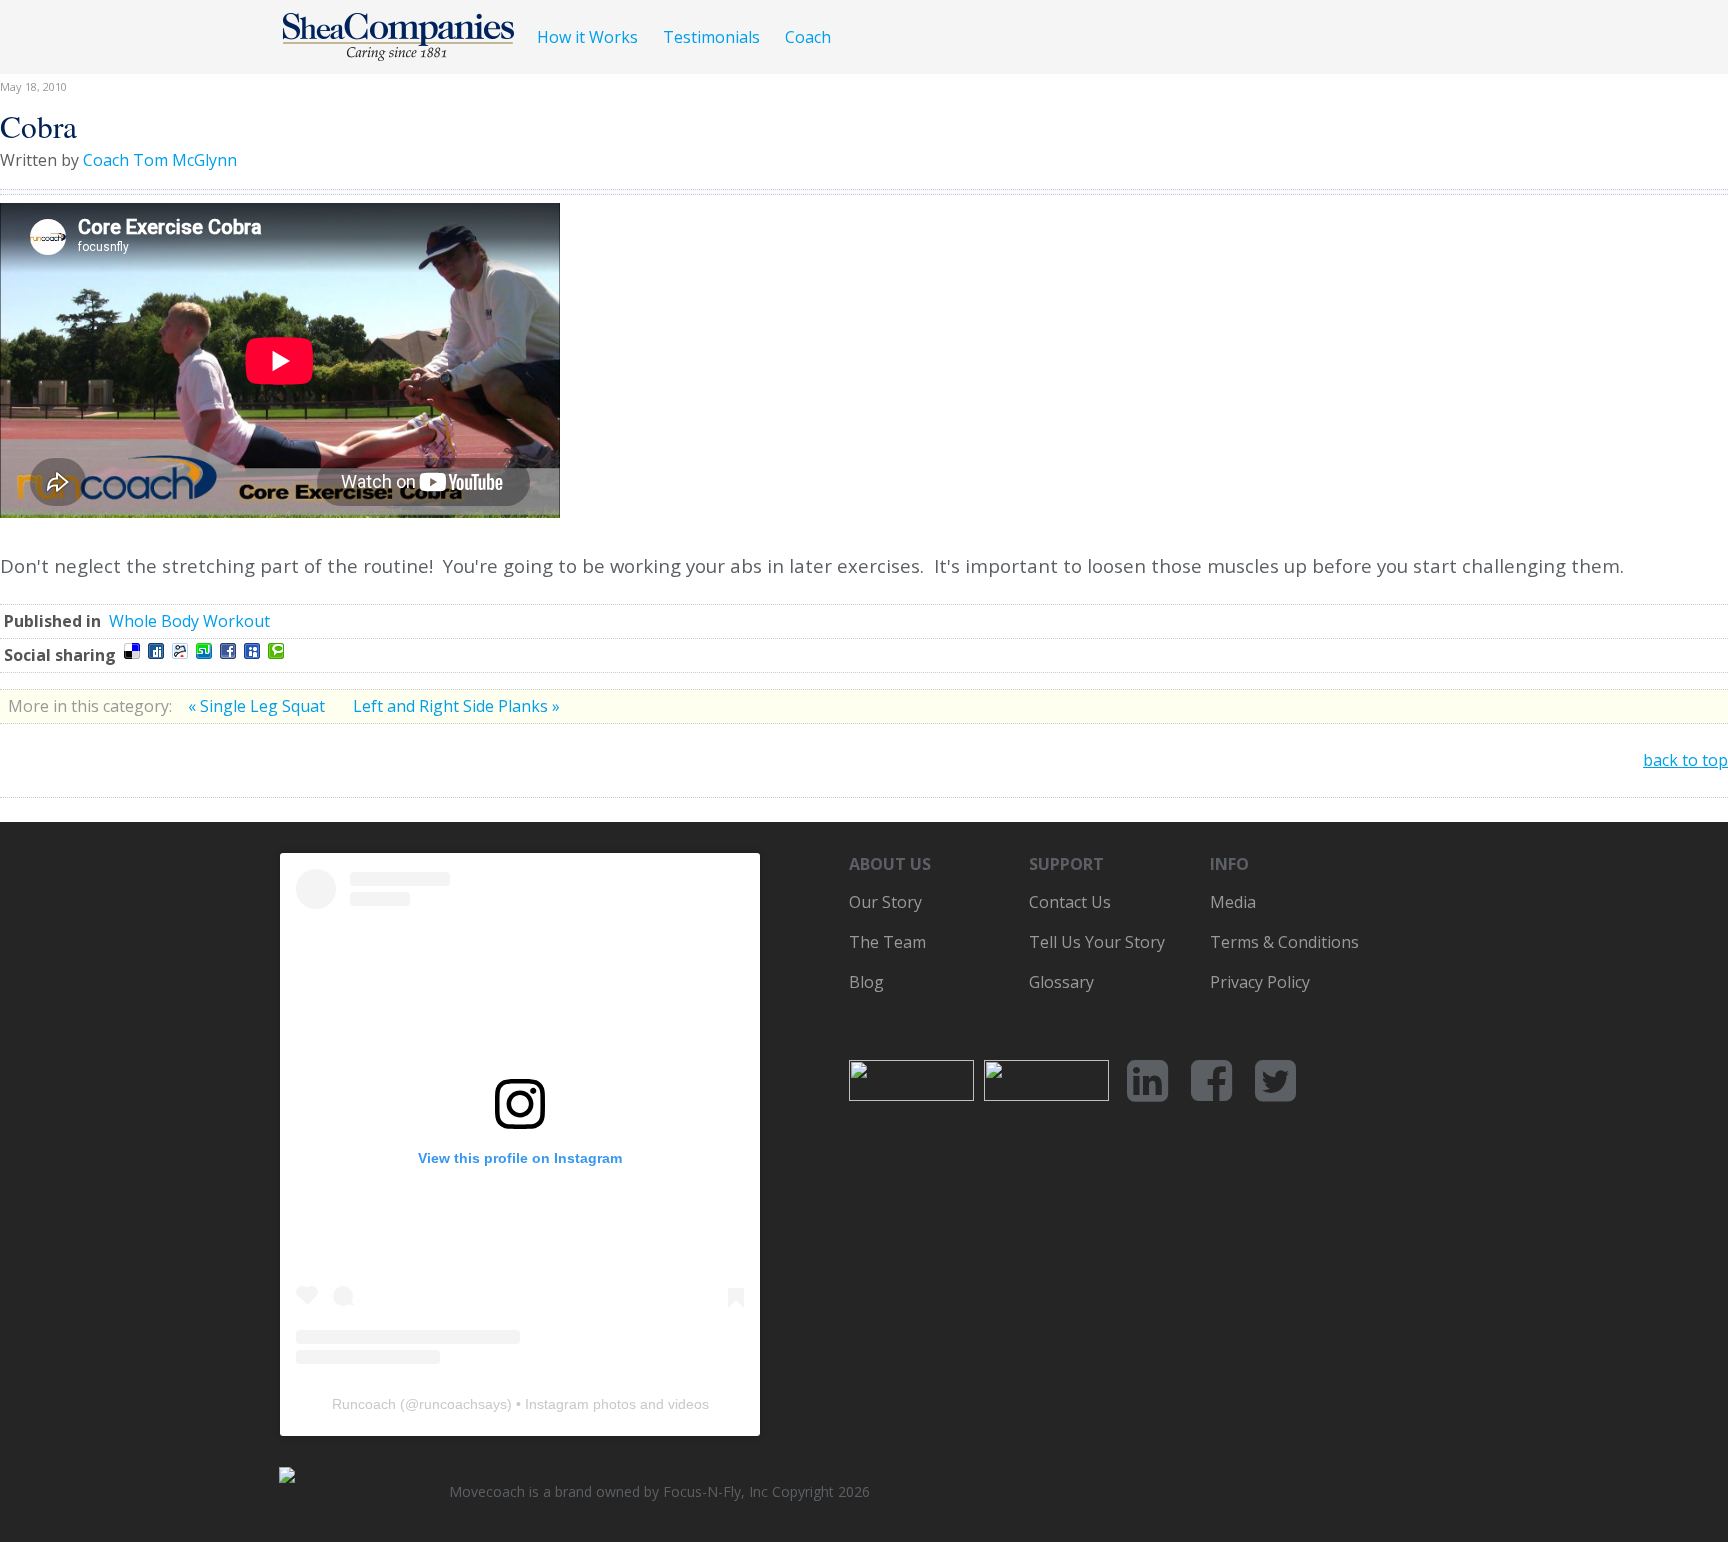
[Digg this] (156, 651)
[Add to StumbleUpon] (204, 651)
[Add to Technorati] (276, 651)
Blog (866, 982)
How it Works (587, 37)
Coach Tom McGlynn (160, 160)
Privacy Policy (1260, 982)
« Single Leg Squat (258, 706)
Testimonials (711, 37)
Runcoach (364, 1404)
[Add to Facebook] (228, 651)
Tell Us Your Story (1097, 942)
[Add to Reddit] (180, 651)
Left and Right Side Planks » (456, 706)
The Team (887, 942)
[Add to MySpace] (252, 651)
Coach (808, 37)
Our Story (885, 902)
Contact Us (1070, 902)
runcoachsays (463, 1404)
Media (1233, 902)
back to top (1685, 760)
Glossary (1061, 982)
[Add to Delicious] (132, 651)
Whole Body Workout (189, 621)
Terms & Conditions (1284, 942)
